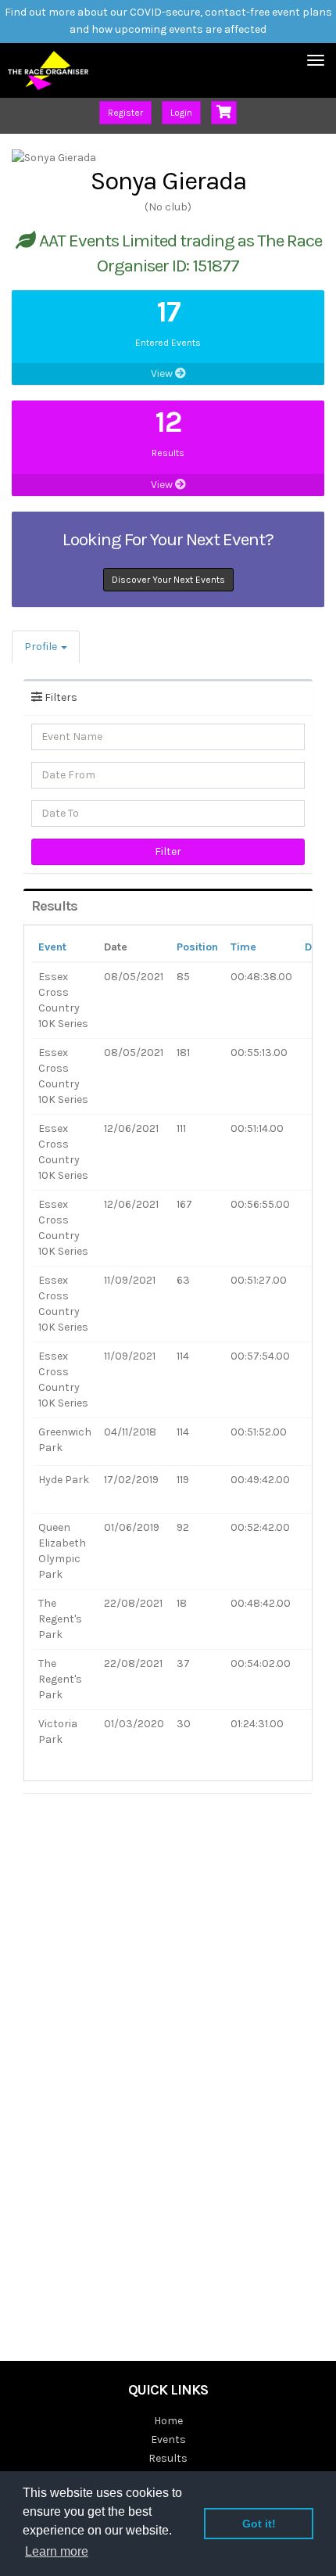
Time (243, 947)
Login (181, 113)
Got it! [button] (259, 2524)
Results (168, 2458)
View (163, 374)
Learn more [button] (57, 2551)
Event (52, 947)
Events (168, 2439)
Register (125, 113)
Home (168, 2421)
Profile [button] (42, 647)
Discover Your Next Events (168, 580)
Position (197, 947)
